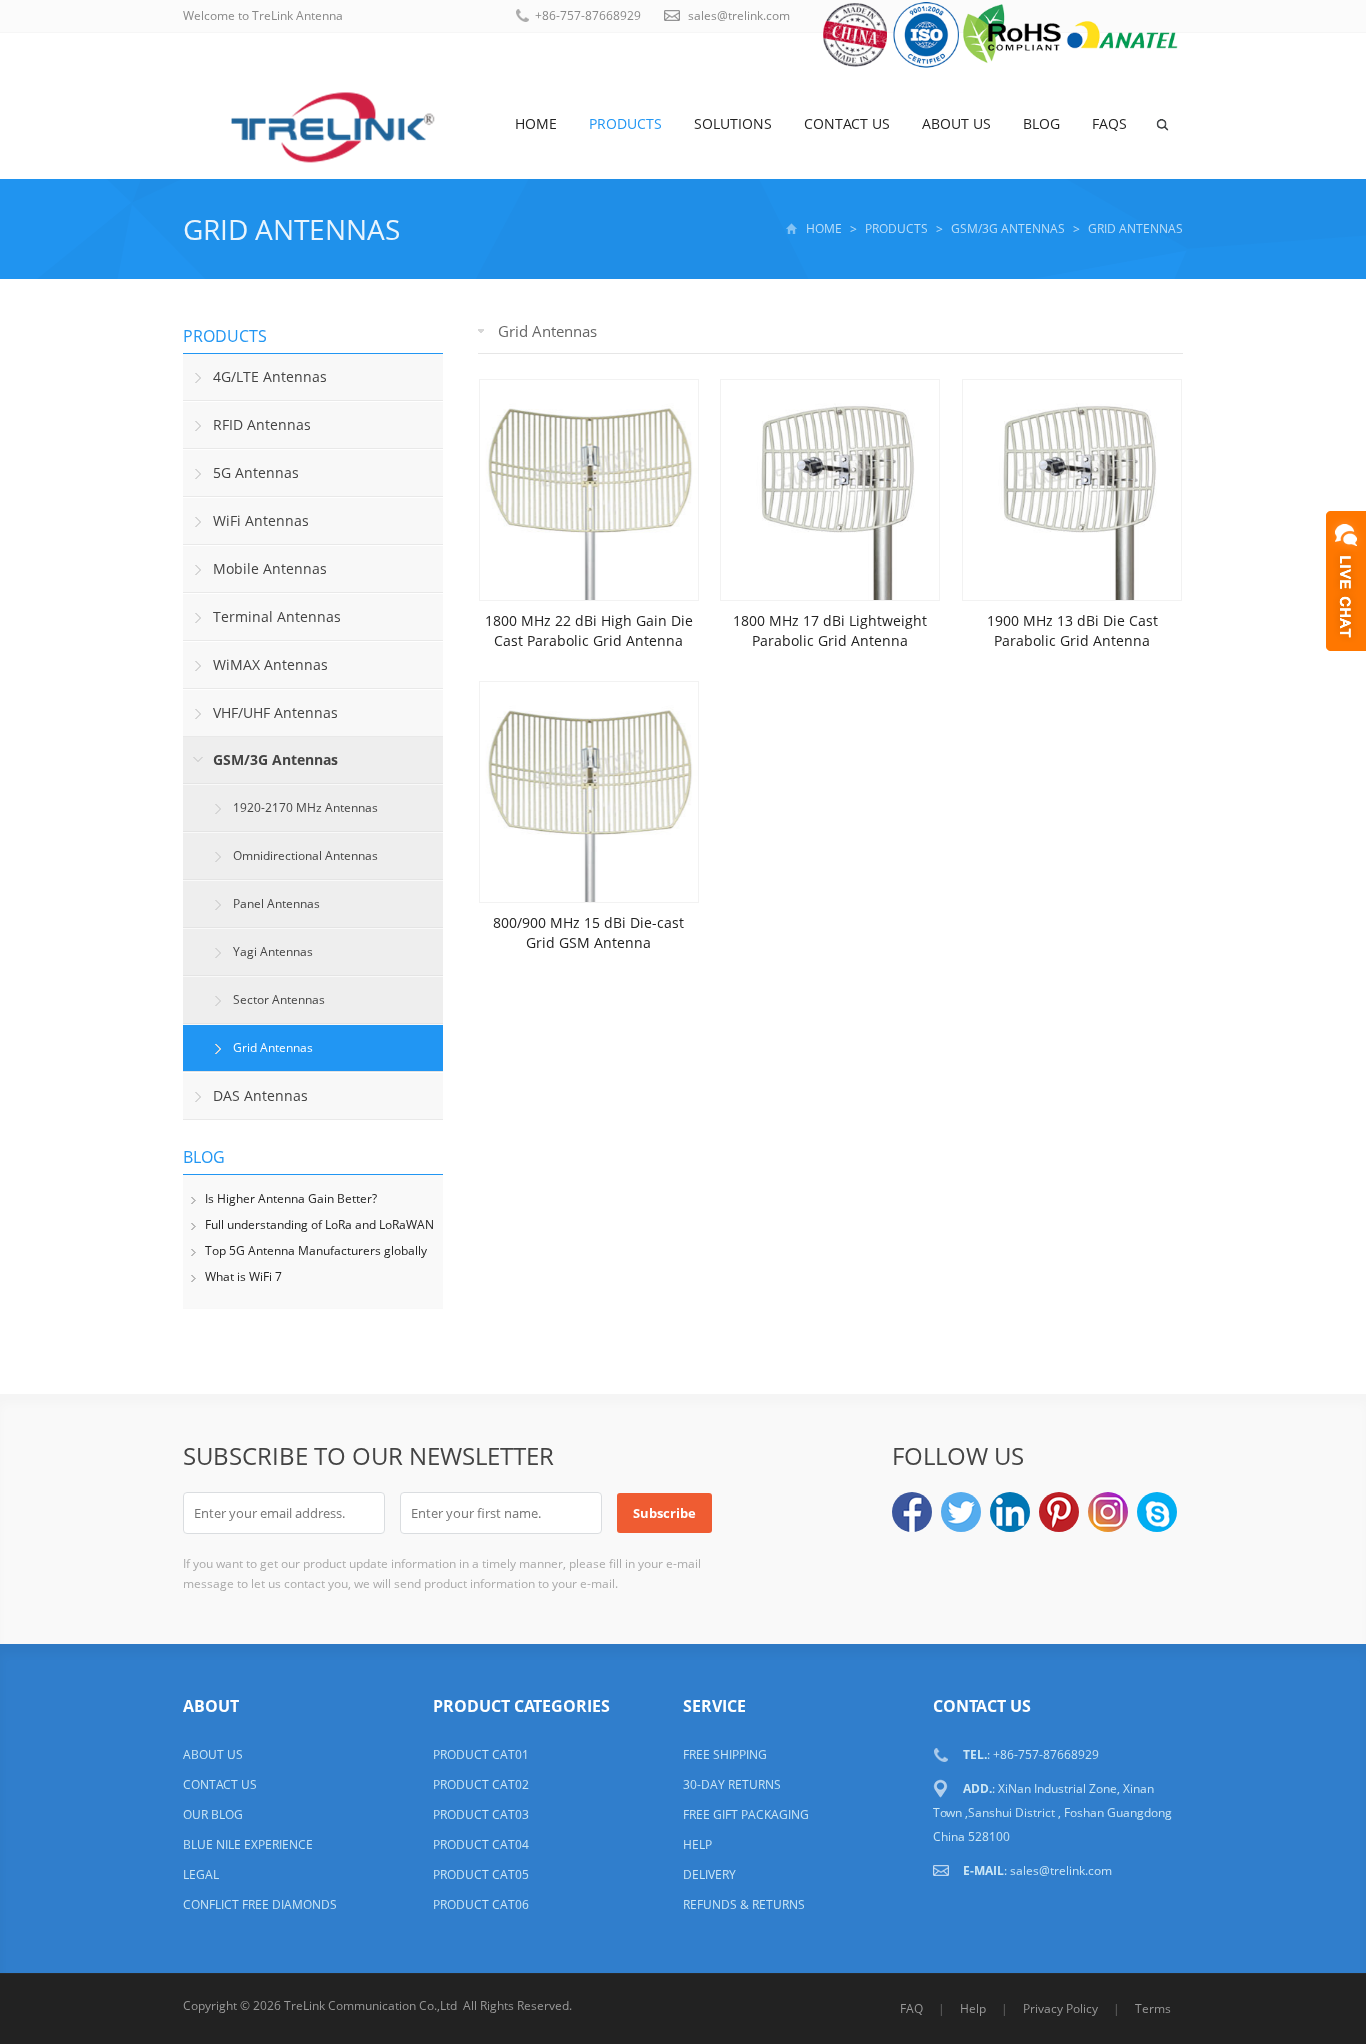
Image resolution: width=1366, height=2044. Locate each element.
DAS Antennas (260, 1095)
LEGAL (201, 1874)
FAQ (911, 2008)
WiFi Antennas (261, 520)
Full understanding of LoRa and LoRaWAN (319, 1224)
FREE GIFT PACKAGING (746, 1814)
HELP (697, 1844)
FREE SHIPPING (725, 1754)
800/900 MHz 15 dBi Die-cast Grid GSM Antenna (588, 932)
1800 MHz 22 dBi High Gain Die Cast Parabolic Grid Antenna (589, 630)
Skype (1157, 1512)
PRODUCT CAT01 (481, 1754)
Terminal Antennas (277, 616)
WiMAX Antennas (270, 664)
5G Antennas (256, 472)
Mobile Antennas (270, 568)
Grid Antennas (291, 229)
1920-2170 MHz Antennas (305, 807)
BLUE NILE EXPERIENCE (248, 1844)
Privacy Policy (1060, 2008)
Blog (1041, 123)
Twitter (961, 1512)
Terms (1153, 2008)
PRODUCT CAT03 (481, 1814)
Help (973, 2008)
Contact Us (847, 123)
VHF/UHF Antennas (275, 712)
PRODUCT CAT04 (481, 1844)
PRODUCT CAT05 (481, 1874)
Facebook (912, 1512)
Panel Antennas (276, 903)
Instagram (1108, 1512)
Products (625, 123)
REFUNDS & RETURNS (744, 1904)
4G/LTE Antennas (270, 376)
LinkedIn (1010, 1512)
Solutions (733, 123)
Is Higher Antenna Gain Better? (291, 1198)
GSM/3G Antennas (1008, 228)
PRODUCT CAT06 (481, 1904)
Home (536, 123)
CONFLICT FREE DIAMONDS (260, 1904)
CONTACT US (220, 1784)
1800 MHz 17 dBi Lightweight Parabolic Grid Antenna (830, 630)
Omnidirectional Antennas (305, 855)
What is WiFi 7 (243, 1276)
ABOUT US (213, 1754)
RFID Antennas (262, 424)
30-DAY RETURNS (732, 1784)
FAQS (1109, 123)
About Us (956, 123)
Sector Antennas (279, 999)
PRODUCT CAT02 (481, 1784)
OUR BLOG (213, 1814)
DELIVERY (709, 1874)
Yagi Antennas (273, 951)
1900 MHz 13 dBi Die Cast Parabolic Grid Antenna (1072, 630)
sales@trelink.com (739, 15)
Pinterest (1059, 1512)
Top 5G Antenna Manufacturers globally (316, 1250)
